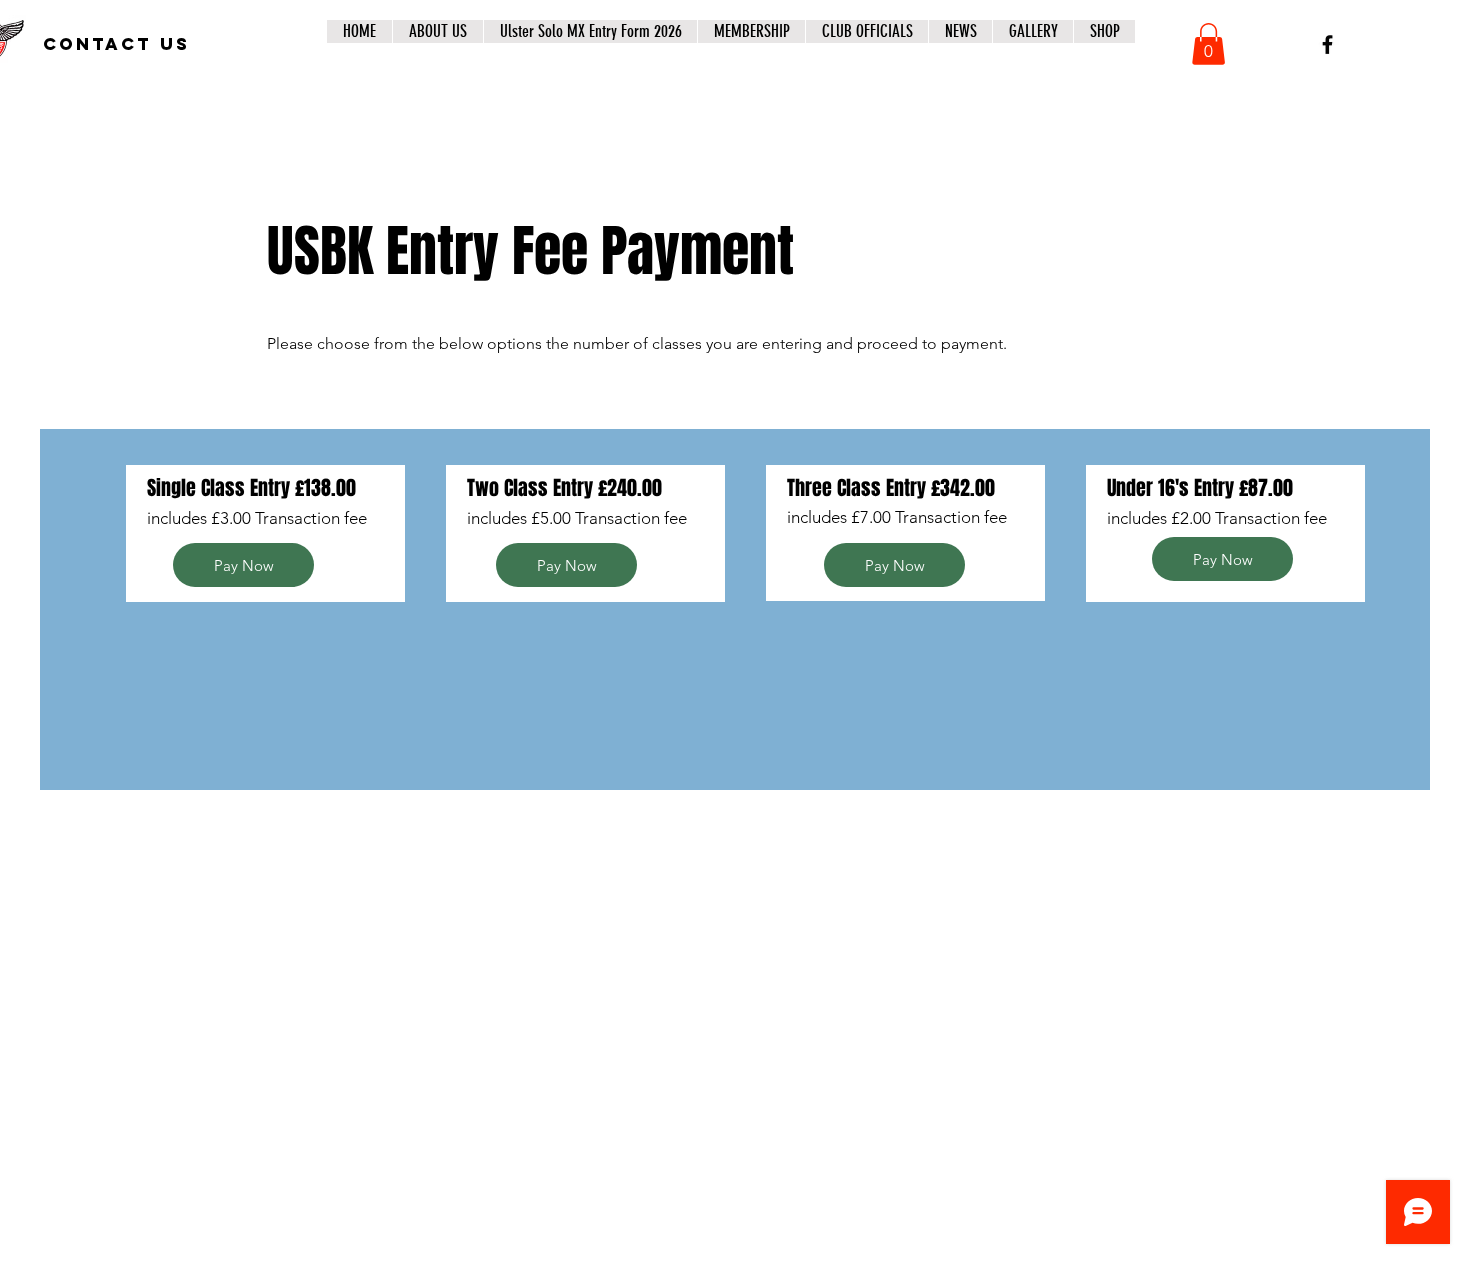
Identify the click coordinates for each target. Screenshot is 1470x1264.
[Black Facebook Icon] (1327, 44)
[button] (1208, 44)
